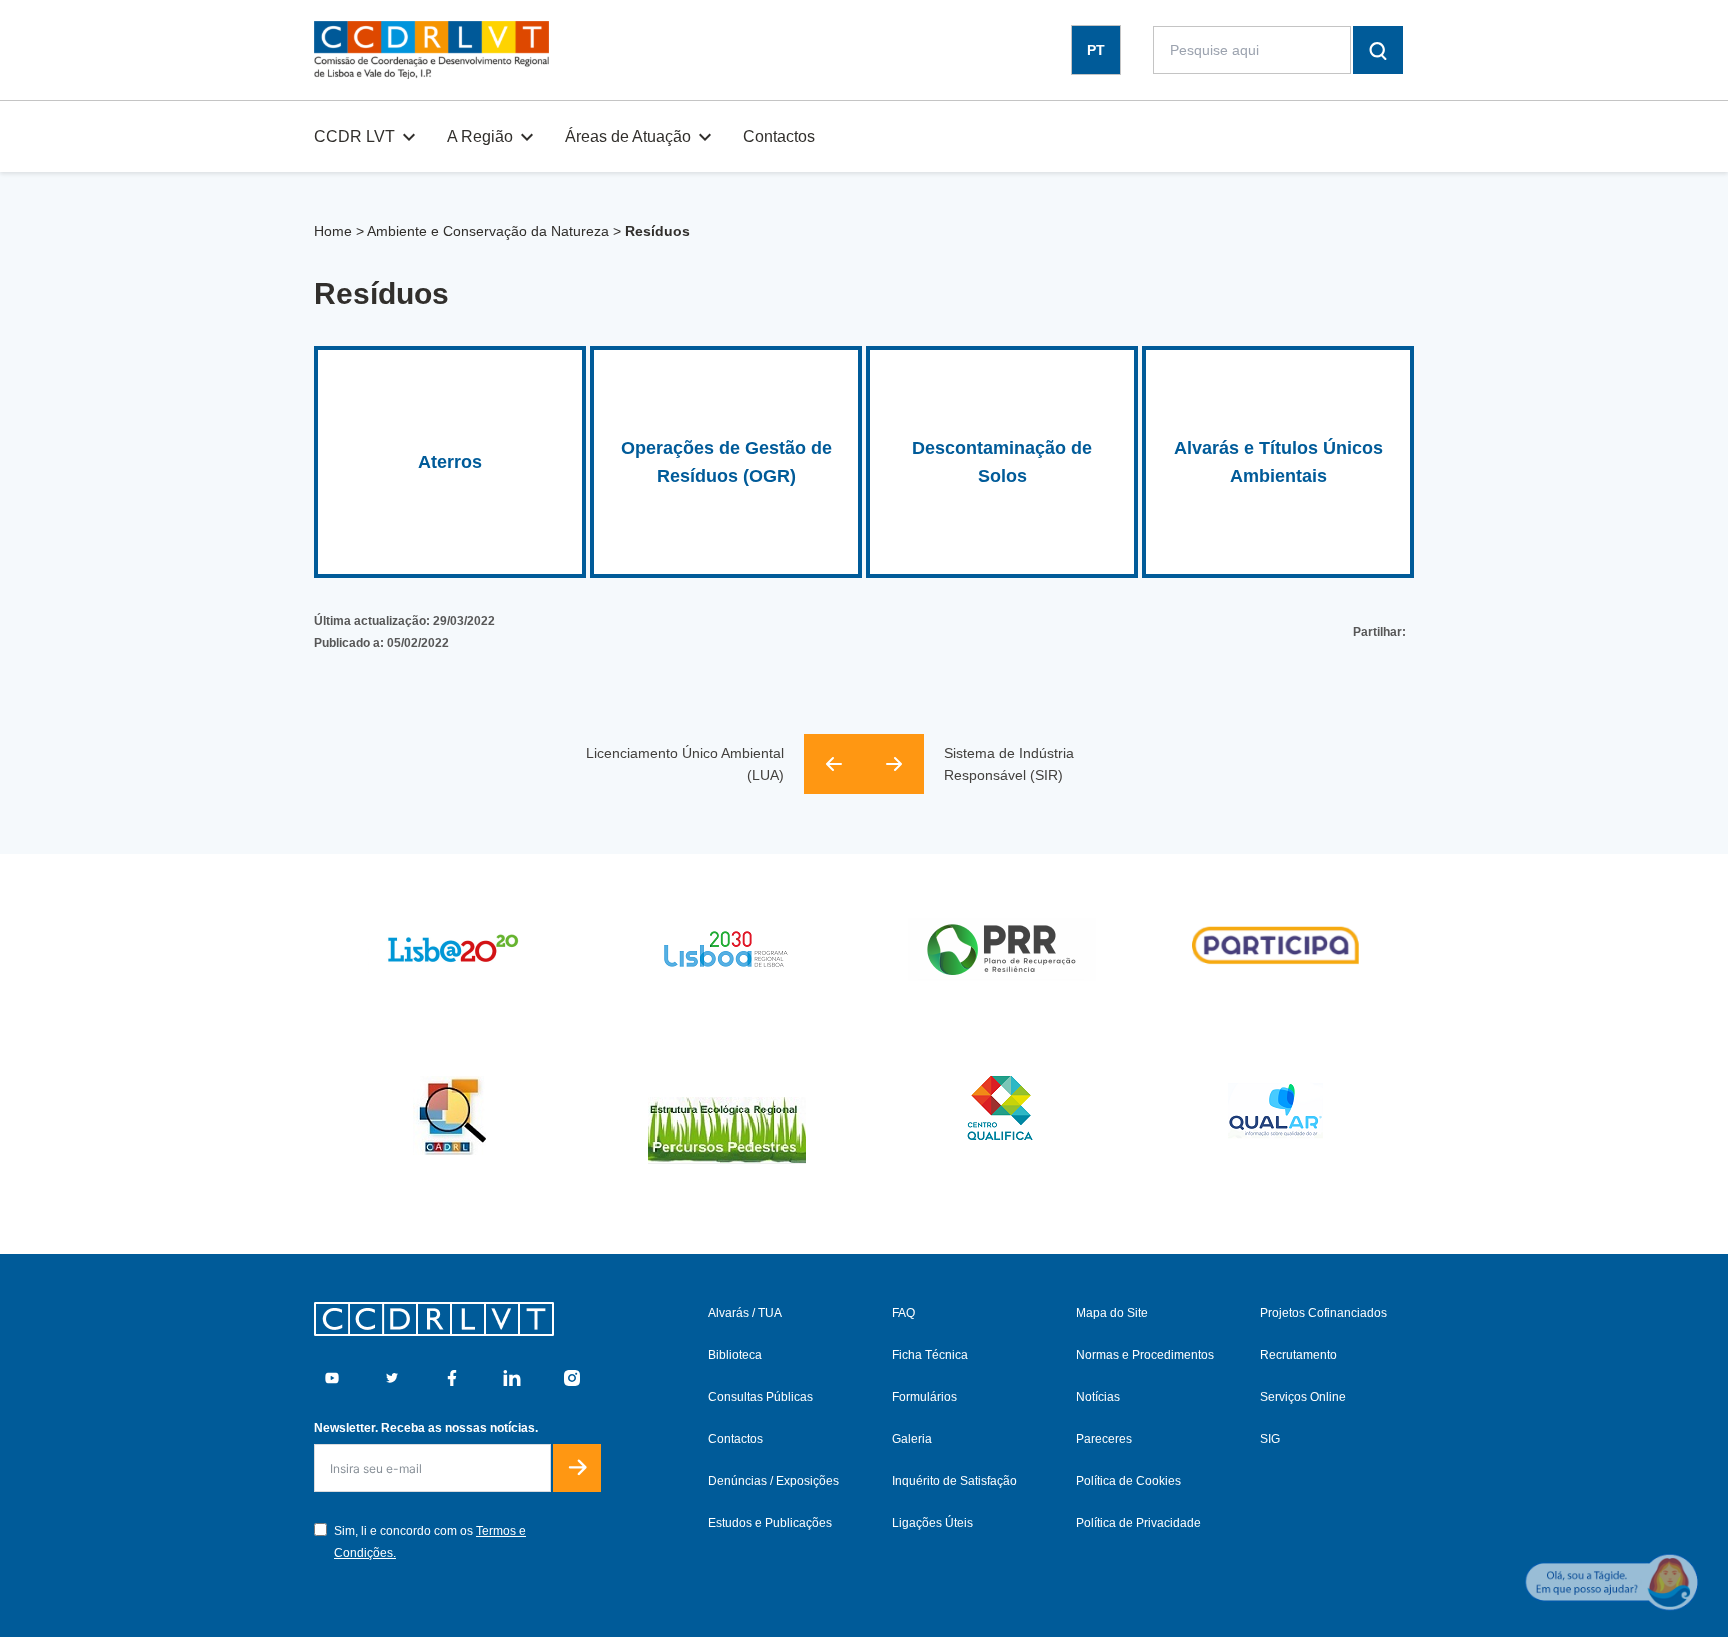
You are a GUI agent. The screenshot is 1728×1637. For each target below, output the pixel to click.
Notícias (1098, 1397)
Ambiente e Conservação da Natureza (488, 231)
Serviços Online (1303, 1397)
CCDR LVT (354, 136)
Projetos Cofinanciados (1323, 1313)
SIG (1270, 1439)
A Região (480, 136)
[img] (431, 50)
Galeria (912, 1439)
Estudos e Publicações (770, 1523)
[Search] (1378, 50)
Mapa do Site (1112, 1313)
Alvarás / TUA (745, 1313)
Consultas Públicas (760, 1397)
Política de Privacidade (1138, 1523)
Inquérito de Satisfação (954, 1481)
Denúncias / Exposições (773, 1481)
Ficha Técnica (930, 1355)
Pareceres (1104, 1439)
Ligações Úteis (932, 1523)
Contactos (779, 136)
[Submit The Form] (577, 1468)
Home (333, 231)
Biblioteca (735, 1355)
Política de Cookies (1128, 1481)
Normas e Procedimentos (1145, 1355)
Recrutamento (1298, 1355)
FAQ (903, 1313)
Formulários (924, 1397)
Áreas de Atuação (628, 136)
